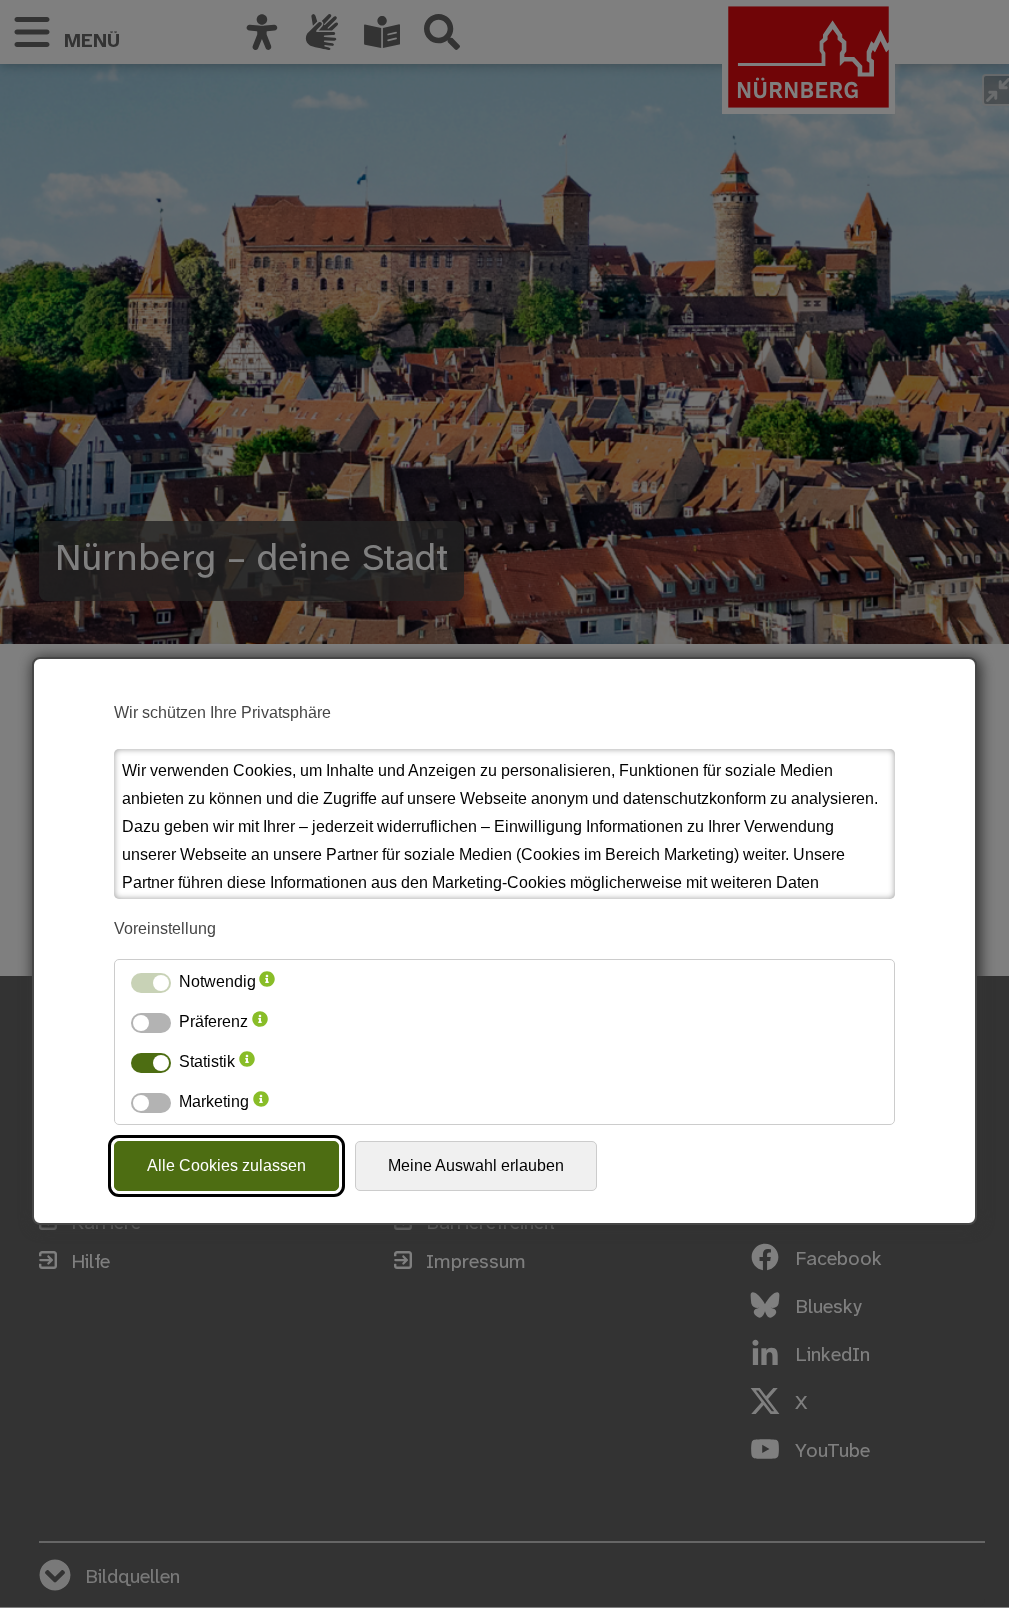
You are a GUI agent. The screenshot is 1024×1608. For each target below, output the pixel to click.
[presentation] (267, 982)
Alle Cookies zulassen (226, 1165)
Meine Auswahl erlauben (476, 1165)
